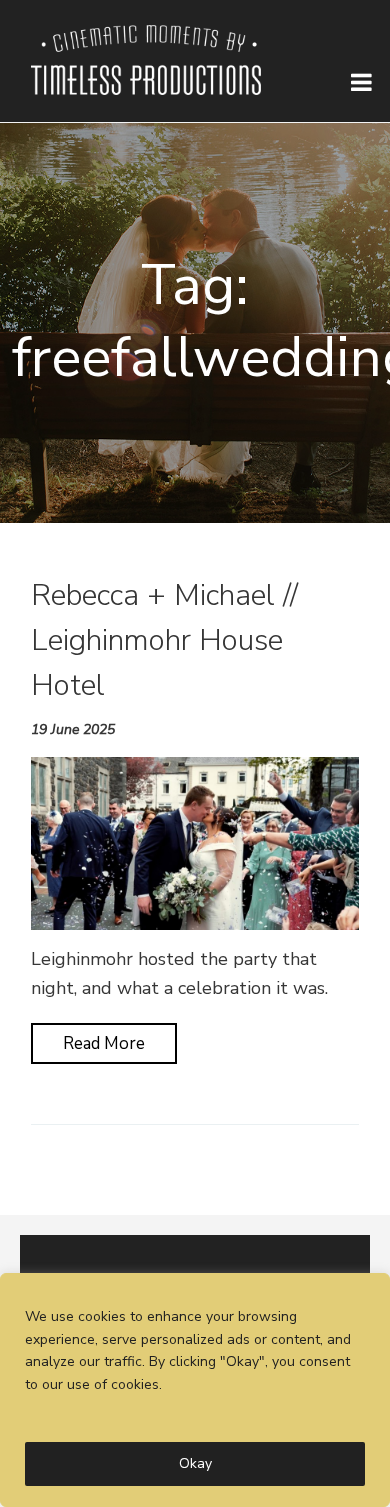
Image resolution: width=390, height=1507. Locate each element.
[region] (195, 1390)
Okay (195, 1463)
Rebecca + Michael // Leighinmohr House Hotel (164, 640)
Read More (104, 1043)
